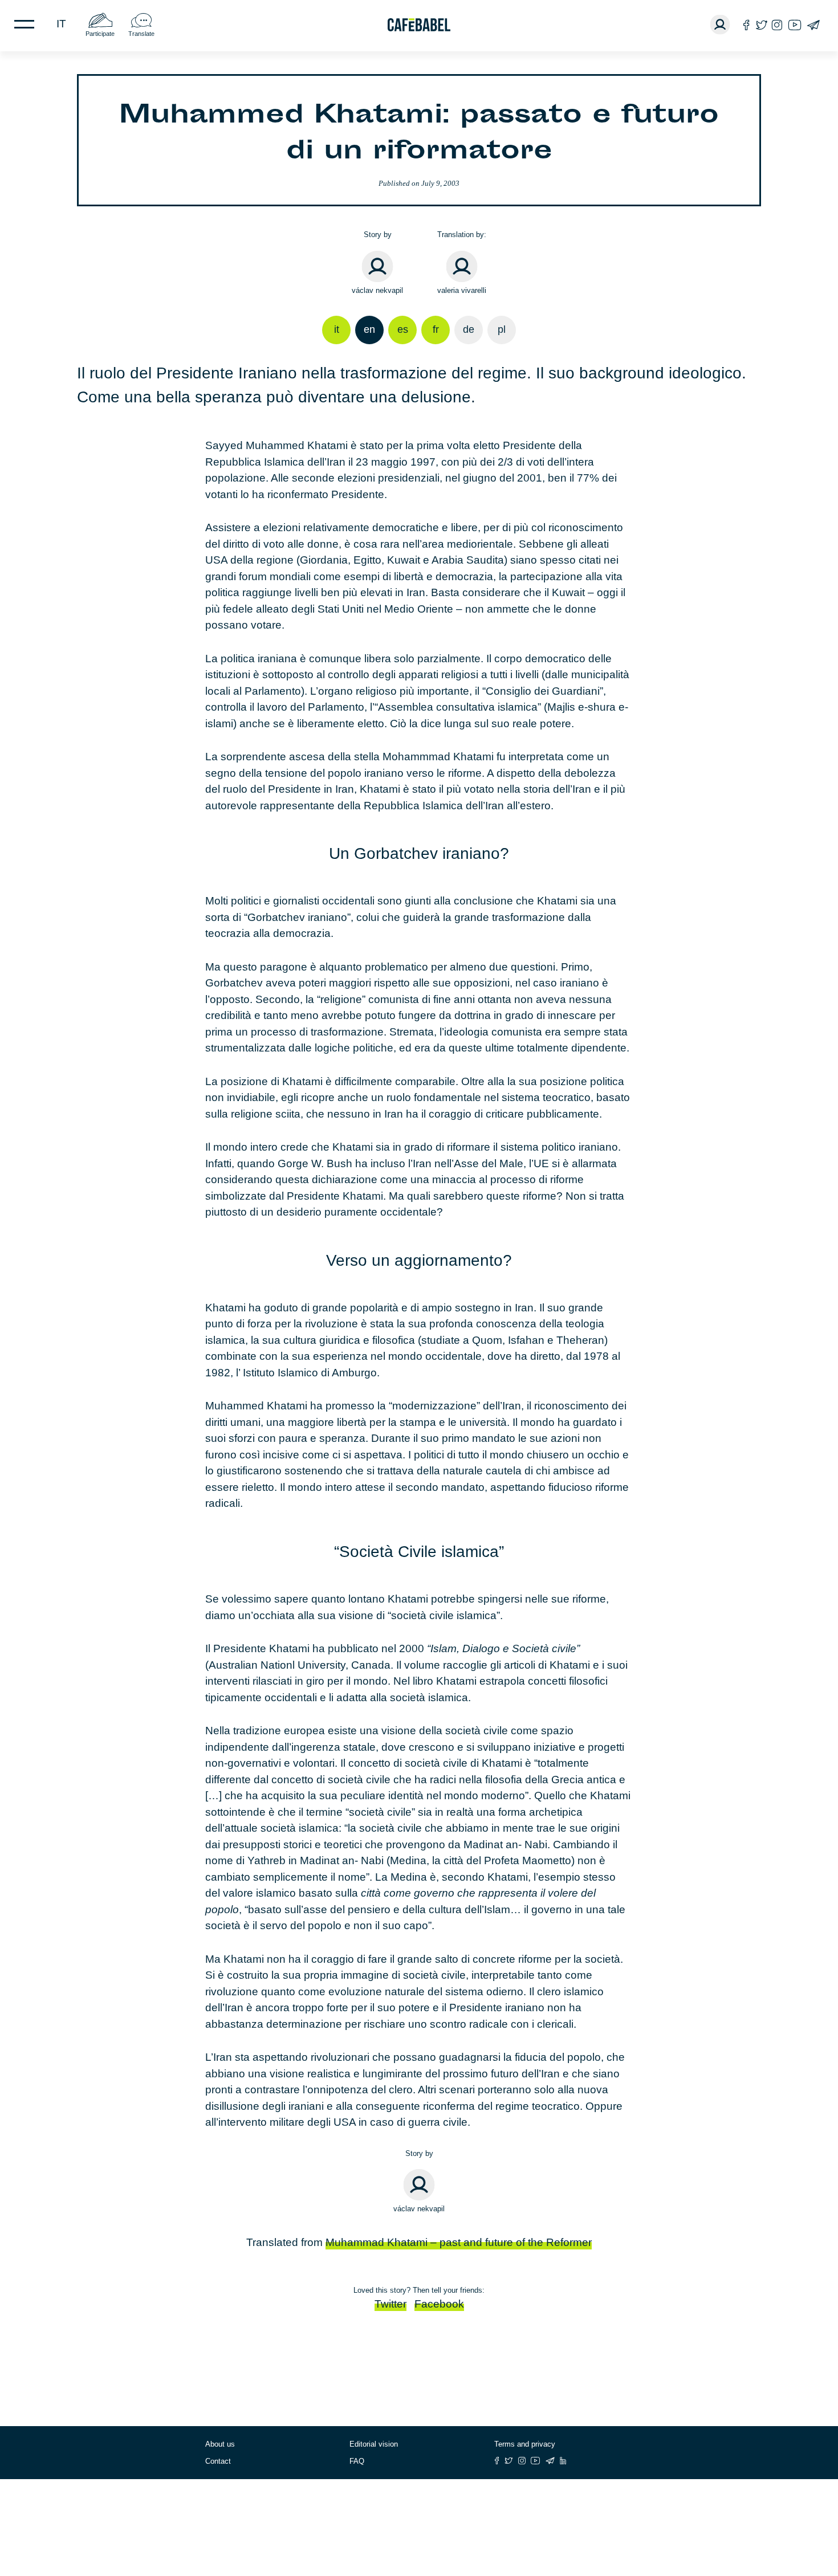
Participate (100, 34)
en (369, 329)
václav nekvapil (377, 290)
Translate (141, 34)
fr (436, 329)
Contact (218, 2461)
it (61, 24)
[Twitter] (761, 25)
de (469, 329)
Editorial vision (374, 2444)
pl (502, 329)
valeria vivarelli (462, 290)
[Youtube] (795, 25)
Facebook (439, 2304)
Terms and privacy (525, 2444)
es (403, 329)
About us (220, 2444)
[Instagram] (777, 25)
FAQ (357, 2461)
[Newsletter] (813, 25)
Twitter (390, 2304)
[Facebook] (747, 25)
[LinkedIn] (563, 2461)
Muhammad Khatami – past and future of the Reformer (459, 2242)
